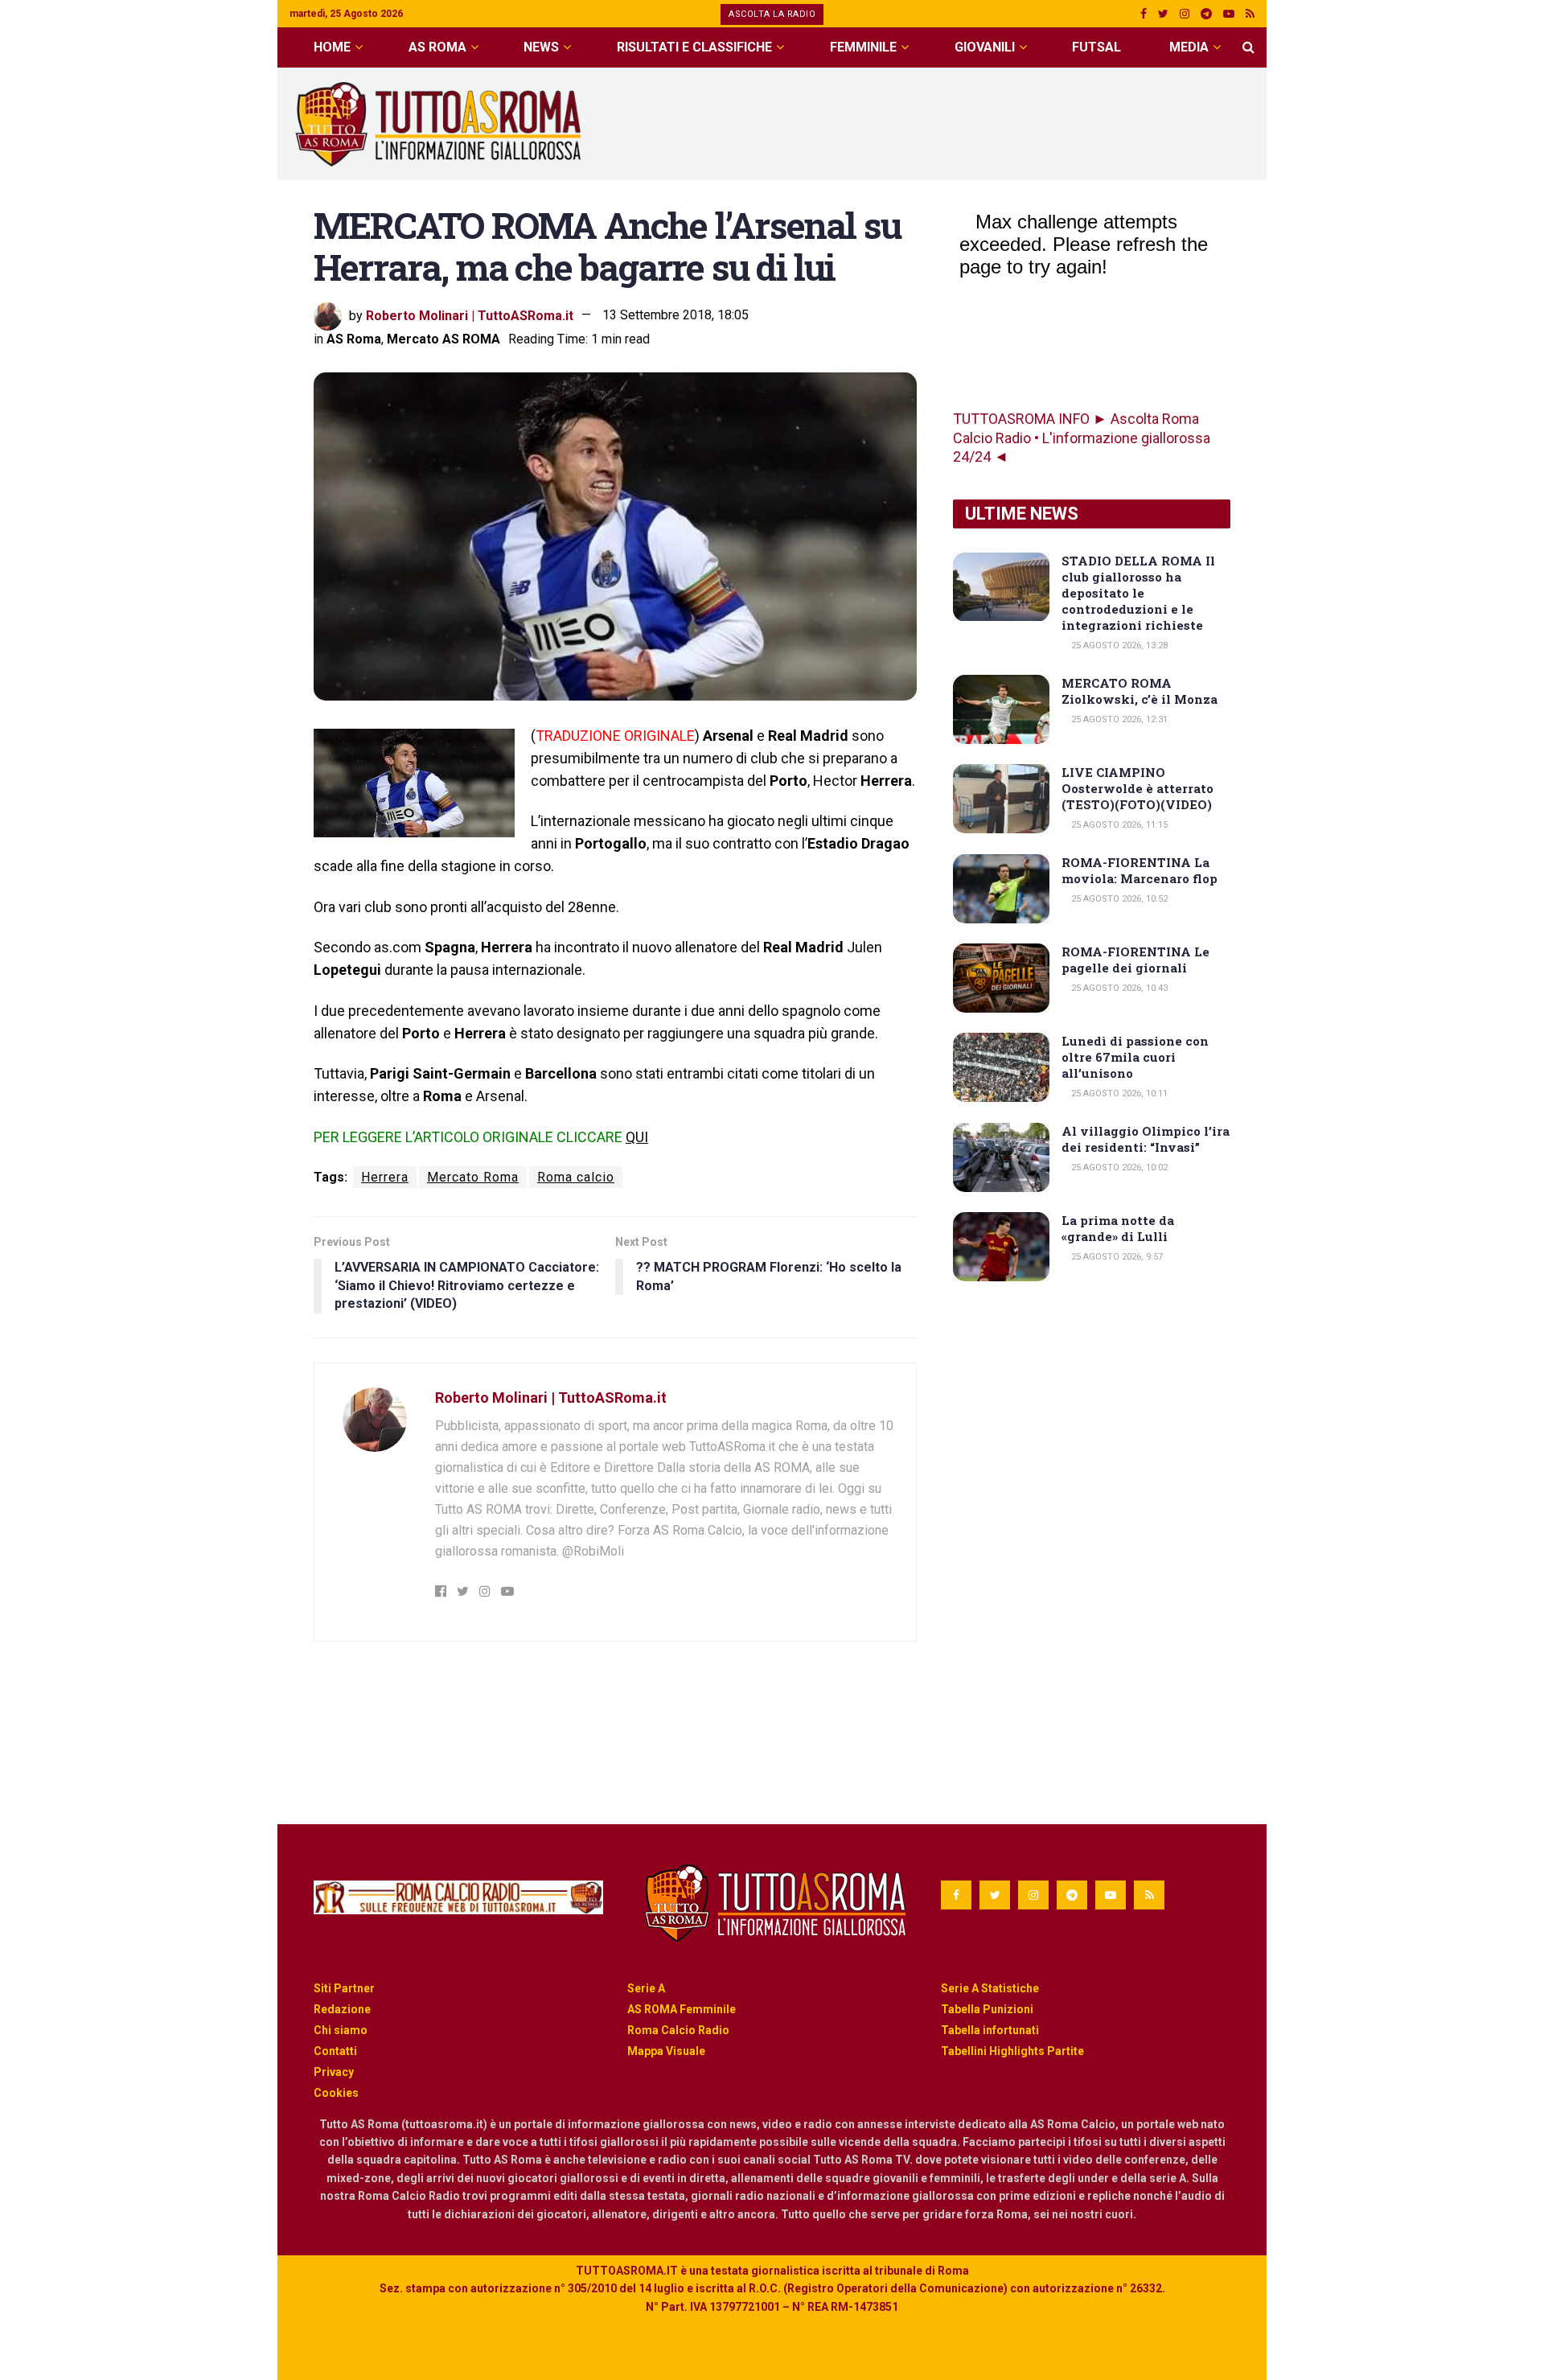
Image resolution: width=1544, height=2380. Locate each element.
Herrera (385, 1177)
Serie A (646, 1988)
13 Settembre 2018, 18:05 (675, 315)
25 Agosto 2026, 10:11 (1118, 1093)
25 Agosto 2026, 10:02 (1118, 1167)
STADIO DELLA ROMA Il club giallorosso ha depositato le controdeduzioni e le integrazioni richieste (1138, 593)
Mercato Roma (473, 1177)
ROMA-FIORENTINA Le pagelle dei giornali (1135, 960)
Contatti (335, 2051)
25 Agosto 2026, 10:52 (1118, 899)
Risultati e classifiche (694, 47)
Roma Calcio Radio (678, 2030)
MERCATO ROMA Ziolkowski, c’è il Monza (1140, 691)
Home (332, 47)
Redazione (342, 2009)
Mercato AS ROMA (443, 339)
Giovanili (985, 47)
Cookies (336, 2093)
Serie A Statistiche (990, 1988)
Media (1189, 47)
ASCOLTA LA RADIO (772, 14)
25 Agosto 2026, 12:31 (1118, 719)
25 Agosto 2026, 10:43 (1118, 988)
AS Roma (437, 47)
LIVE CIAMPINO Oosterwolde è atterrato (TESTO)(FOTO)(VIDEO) (1137, 788)
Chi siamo (341, 2030)
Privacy (334, 2072)
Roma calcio (576, 1177)
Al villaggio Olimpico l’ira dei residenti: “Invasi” (1146, 1139)
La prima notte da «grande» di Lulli (1118, 1228)
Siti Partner (344, 1988)
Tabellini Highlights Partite (1012, 2051)
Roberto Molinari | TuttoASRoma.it (470, 315)
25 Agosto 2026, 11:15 (1118, 825)
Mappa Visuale (666, 2051)
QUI (637, 1137)
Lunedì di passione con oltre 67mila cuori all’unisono (1135, 1057)
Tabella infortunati (990, 2030)
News (541, 47)
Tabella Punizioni (987, 2009)
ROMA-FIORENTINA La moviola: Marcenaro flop (1140, 870)
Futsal (1096, 47)
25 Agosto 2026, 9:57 (1116, 1257)
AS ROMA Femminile (682, 2009)
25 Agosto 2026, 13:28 (1118, 645)
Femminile (863, 47)
